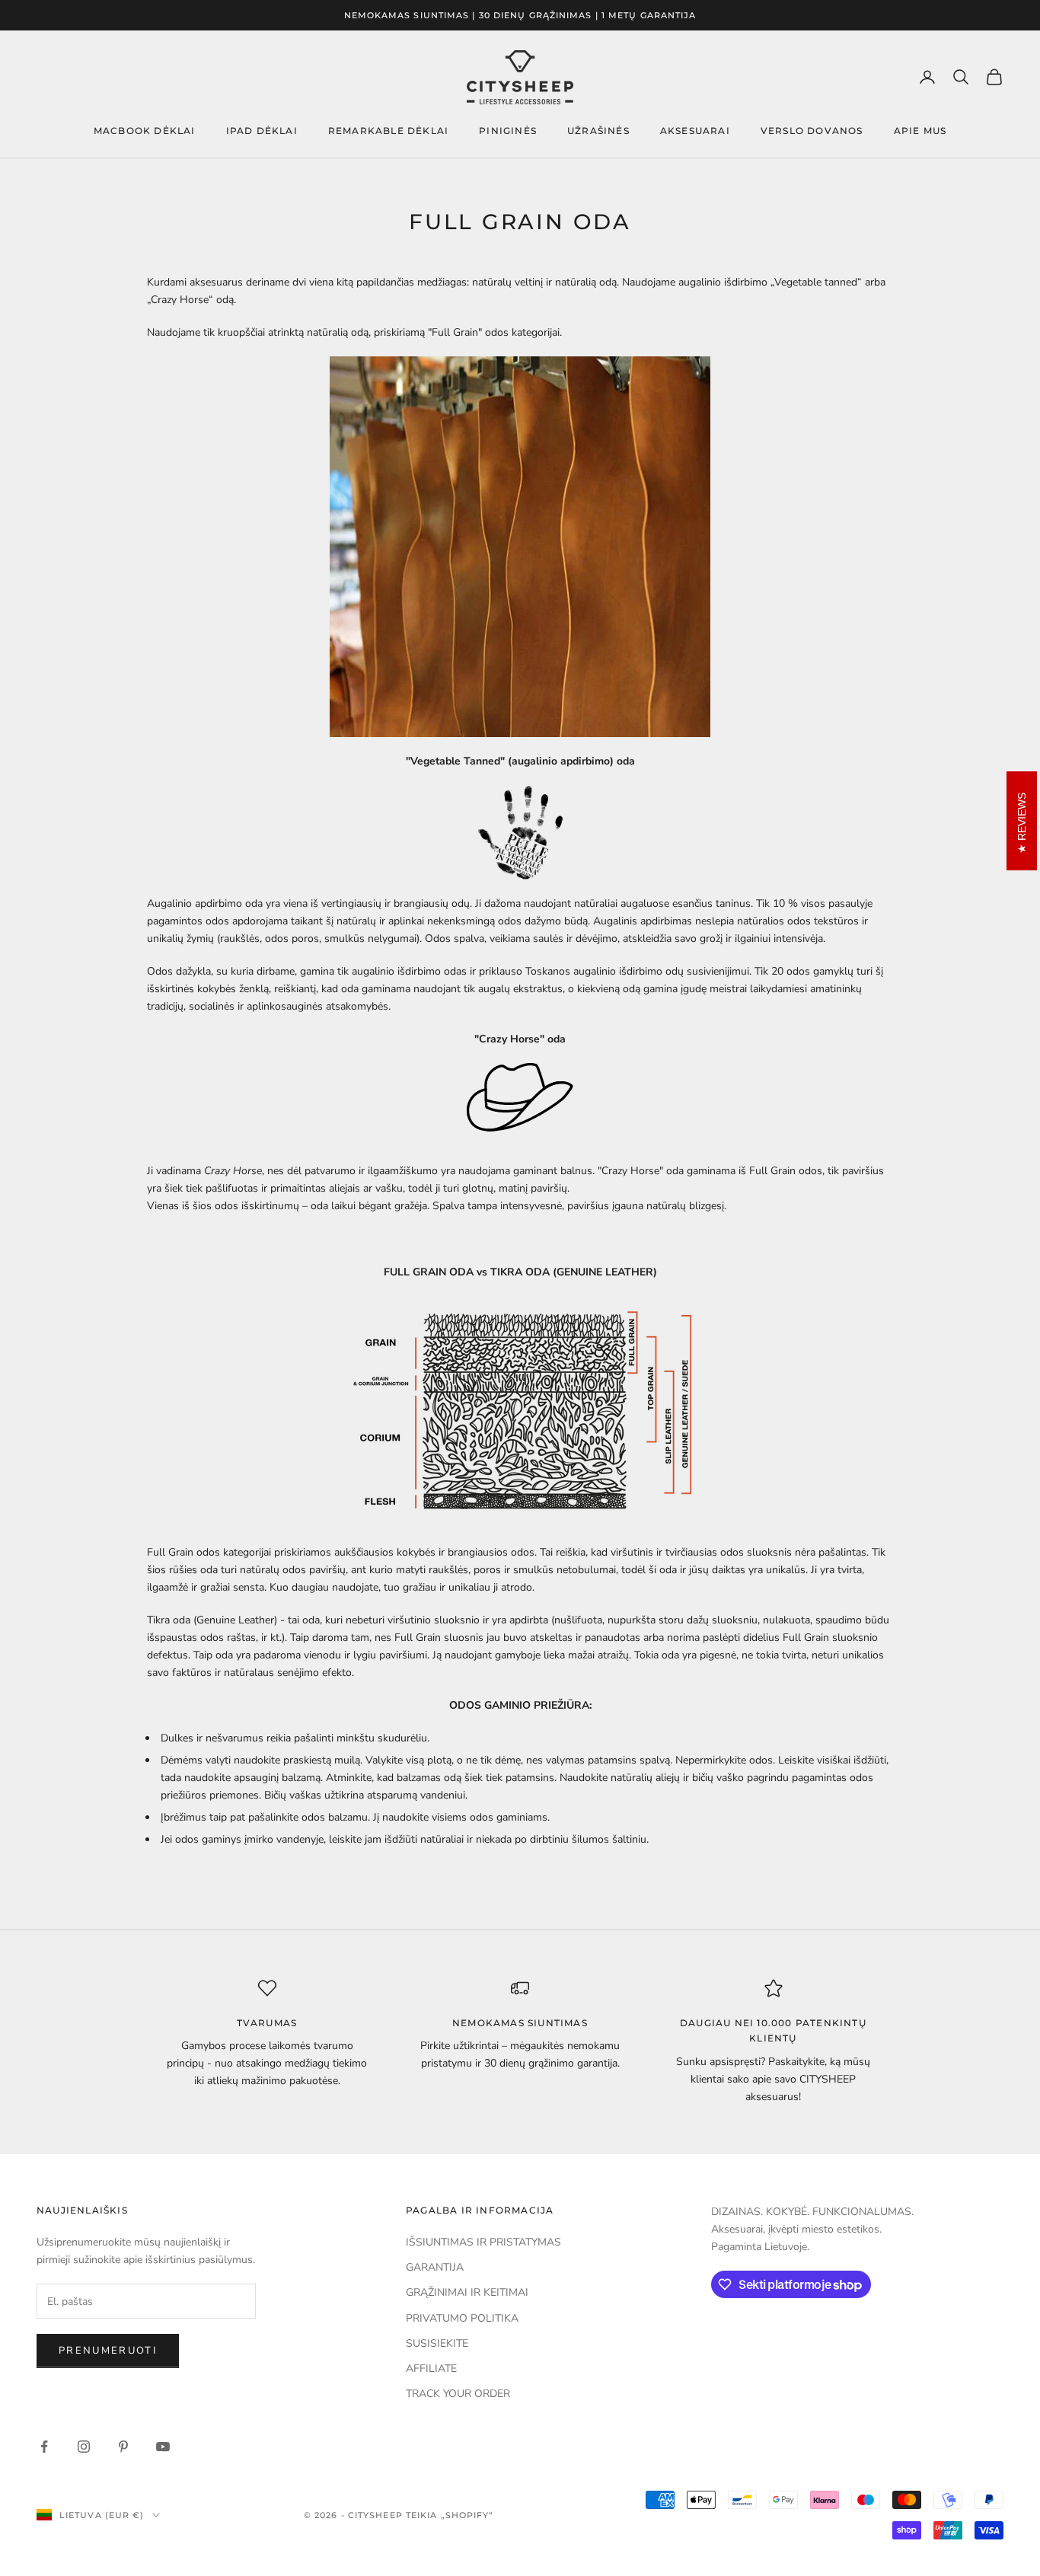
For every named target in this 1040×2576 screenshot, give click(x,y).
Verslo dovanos (812, 131)
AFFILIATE (431, 2369)
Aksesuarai (695, 131)
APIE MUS (920, 131)
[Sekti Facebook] (44, 2447)
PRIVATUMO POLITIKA (462, 2318)
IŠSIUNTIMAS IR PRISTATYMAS (483, 2242)
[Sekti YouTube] (163, 2447)
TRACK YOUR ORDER (458, 2394)
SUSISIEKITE (437, 2343)
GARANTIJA (435, 2267)
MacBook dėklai (145, 131)
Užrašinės (598, 131)
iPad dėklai (262, 131)
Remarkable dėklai (388, 131)
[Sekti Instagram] (84, 2447)
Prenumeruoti (108, 2351)
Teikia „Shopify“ (450, 2515)
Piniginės (508, 131)
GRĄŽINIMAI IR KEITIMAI (467, 2292)
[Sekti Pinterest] (123, 2447)
